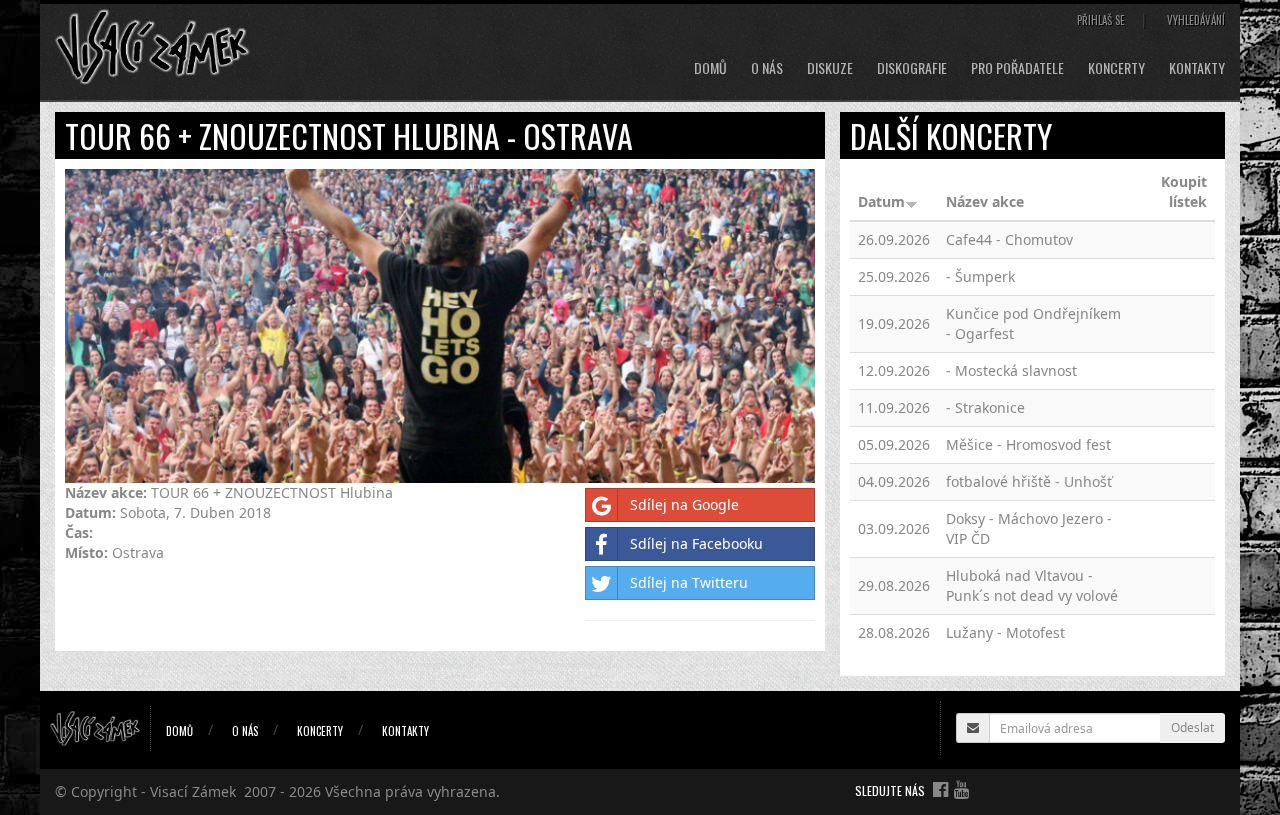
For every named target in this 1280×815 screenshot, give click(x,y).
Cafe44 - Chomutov (1009, 239)
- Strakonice (985, 407)
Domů (710, 68)
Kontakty (1197, 68)
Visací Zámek (193, 791)
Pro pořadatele (1017, 68)
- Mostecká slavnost (1011, 370)
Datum (881, 201)
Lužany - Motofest (1005, 632)
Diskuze (830, 68)
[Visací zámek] (152, 45)
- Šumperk (980, 276)
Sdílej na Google (684, 504)
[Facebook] (940, 789)
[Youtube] (961, 789)
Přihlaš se (1101, 20)
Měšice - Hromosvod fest (1028, 444)
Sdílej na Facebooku (696, 543)
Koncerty (1116, 68)
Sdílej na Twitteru (689, 582)
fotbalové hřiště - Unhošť (1029, 481)
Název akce (985, 201)
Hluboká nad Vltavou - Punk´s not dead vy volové (1032, 585)
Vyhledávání (1196, 20)
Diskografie (912, 68)
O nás (767, 68)
